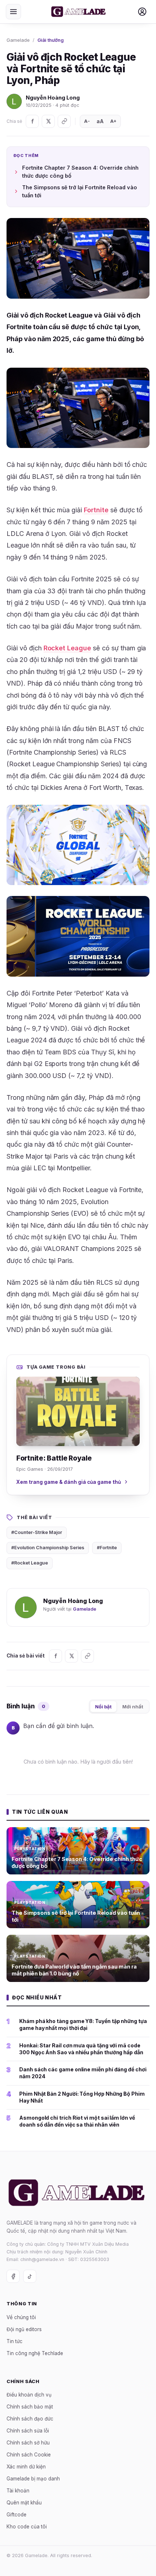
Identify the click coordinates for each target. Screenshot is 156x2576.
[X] (48, 121)
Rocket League (67, 648)
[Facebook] (32, 121)
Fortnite (96, 510)
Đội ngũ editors (24, 2329)
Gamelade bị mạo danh (33, 2479)
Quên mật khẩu (24, 2503)
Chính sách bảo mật (30, 2407)
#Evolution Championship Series (48, 1548)
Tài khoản (18, 2491)
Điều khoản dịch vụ (29, 2395)
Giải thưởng (51, 40)
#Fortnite (107, 1548)
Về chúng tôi (21, 2317)
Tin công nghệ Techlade (35, 2353)
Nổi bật (103, 1707)
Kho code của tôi (27, 2527)
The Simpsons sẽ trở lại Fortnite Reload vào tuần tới (80, 191)
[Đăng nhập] (142, 12)
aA (100, 121)
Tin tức (15, 2341)
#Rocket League (30, 1563)
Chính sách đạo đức (30, 2419)
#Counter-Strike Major (37, 1532)
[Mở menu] (13, 12)
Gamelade (18, 40)
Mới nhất (133, 1707)
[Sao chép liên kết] (64, 121)
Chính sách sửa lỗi (28, 2431)
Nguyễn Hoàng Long (53, 98)
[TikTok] (30, 2276)
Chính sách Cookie (29, 2455)
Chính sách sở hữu (28, 2443)
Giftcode (17, 2515)
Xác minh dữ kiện (26, 2467)
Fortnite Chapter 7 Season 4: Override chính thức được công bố (80, 172)
